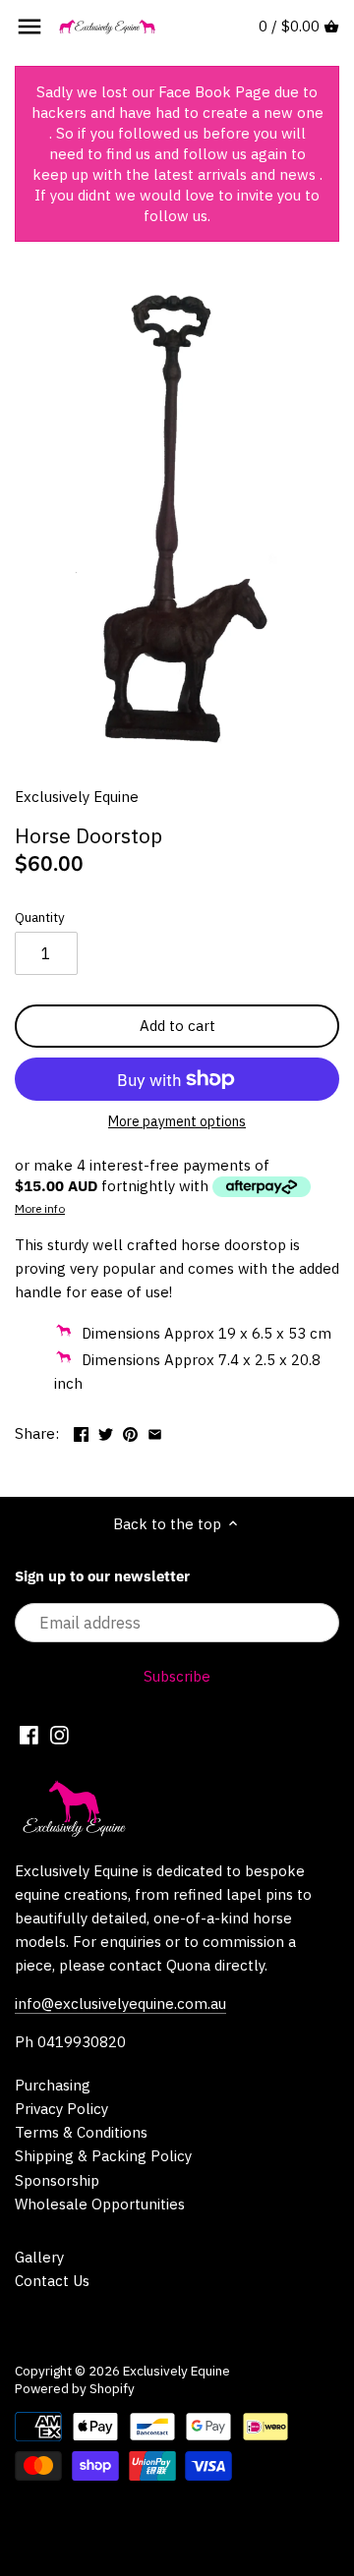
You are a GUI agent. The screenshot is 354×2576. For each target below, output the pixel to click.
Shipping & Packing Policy (103, 2156)
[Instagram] (59, 1735)
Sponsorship (57, 2180)
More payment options (177, 1122)
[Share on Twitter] (106, 1431)
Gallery (39, 2257)
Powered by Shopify (75, 2388)
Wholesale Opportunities (100, 2204)
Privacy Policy (61, 2109)
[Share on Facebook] (81, 1431)
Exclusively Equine (77, 797)
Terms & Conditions (81, 2132)
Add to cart (177, 1026)
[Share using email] (155, 1431)
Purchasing (53, 2085)
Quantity (40, 917)
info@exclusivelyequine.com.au (120, 2004)
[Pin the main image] (130, 1431)
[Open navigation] (29, 27)
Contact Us (52, 2281)
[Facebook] (29, 1735)
